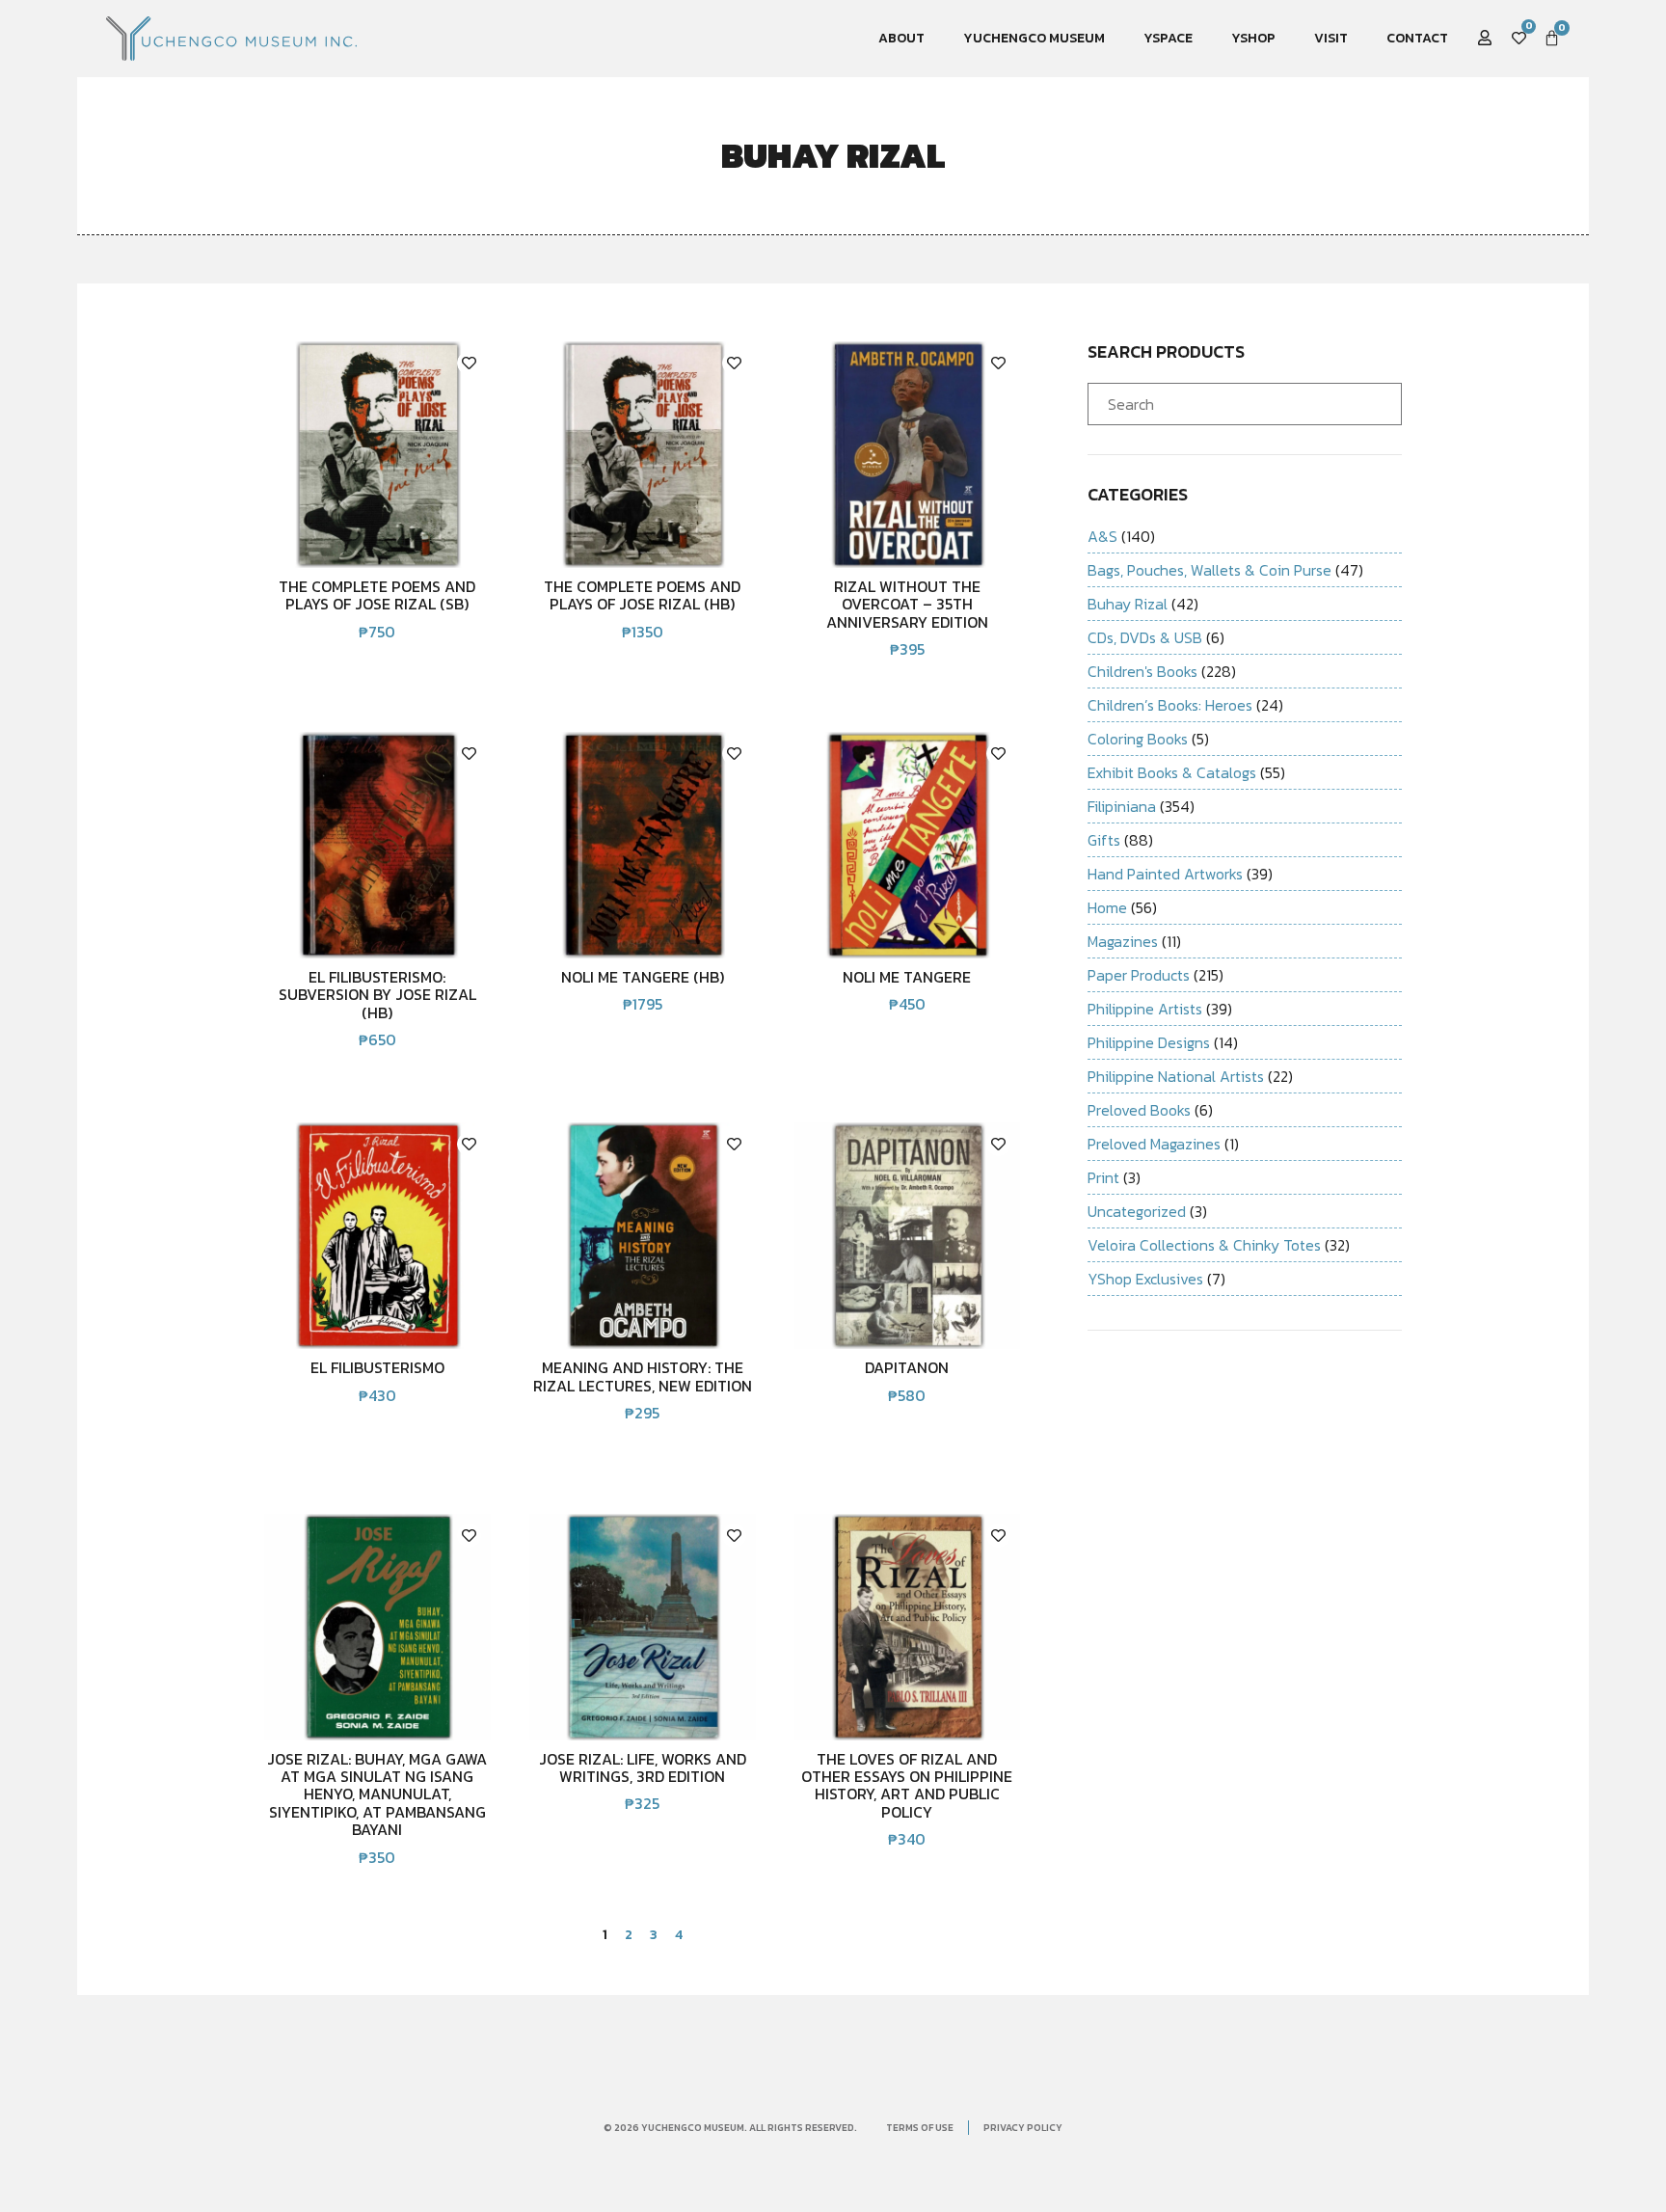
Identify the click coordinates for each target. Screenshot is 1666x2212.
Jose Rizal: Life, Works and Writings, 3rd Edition (643, 1767)
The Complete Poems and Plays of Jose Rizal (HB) (642, 595)
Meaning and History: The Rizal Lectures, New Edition (643, 1376)
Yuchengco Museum (1034, 38)
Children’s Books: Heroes (1170, 705)
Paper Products (1139, 975)
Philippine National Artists (1176, 1076)
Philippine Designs (1149, 1042)
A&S (1102, 536)
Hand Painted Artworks (1165, 874)
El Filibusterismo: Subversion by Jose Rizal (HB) (377, 995)
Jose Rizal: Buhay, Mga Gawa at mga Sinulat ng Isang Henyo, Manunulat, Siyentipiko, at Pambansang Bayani (377, 1794)
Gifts (1104, 840)
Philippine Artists (1145, 1009)
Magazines (1123, 941)
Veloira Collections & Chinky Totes (1204, 1245)
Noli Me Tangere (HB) (643, 977)
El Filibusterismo (377, 1367)
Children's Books (1142, 671)
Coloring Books (1138, 739)
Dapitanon (907, 1367)
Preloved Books (1139, 1110)
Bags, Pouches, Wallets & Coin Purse (1209, 570)
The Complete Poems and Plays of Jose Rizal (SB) (377, 595)
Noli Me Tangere (907, 977)
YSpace (1168, 38)
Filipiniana (1122, 806)
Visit (1331, 38)
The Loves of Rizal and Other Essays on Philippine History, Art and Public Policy (907, 1785)
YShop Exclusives (1145, 1279)
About (901, 38)
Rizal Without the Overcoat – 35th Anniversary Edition (907, 604)
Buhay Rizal (1128, 604)
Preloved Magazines (1154, 1144)
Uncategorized (1137, 1211)
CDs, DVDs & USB (1145, 637)
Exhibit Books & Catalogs (1172, 772)
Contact (1417, 38)
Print (1103, 1177)
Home (1107, 907)
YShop (1253, 38)
